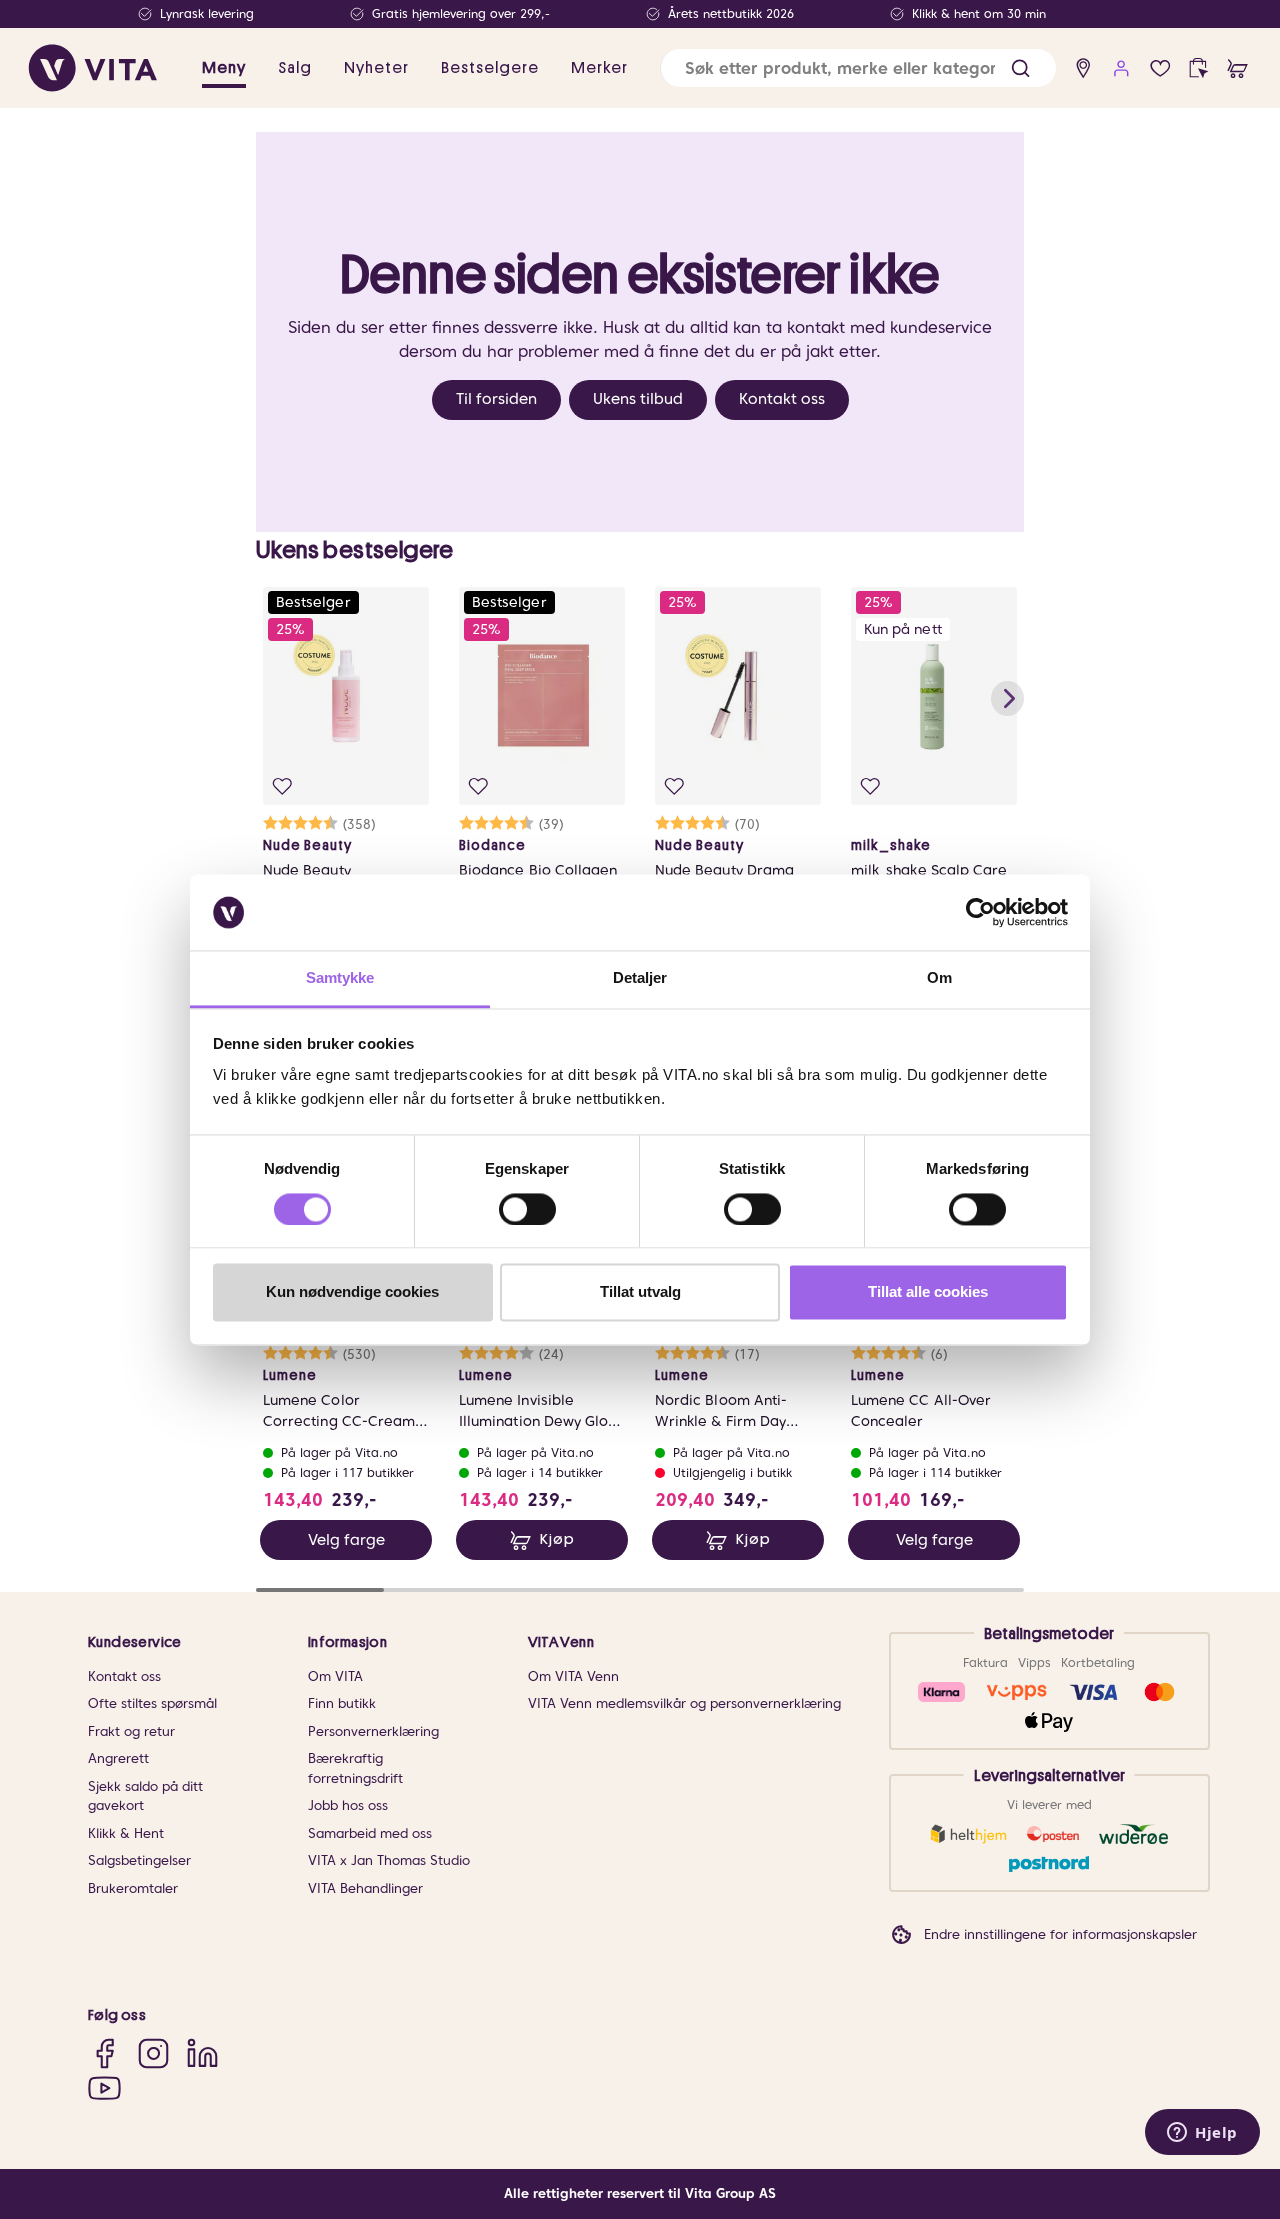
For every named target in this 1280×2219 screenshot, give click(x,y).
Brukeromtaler (133, 1888)
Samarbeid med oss (370, 1833)
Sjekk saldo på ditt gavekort (145, 1796)
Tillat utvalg (640, 1292)
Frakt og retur (131, 1731)
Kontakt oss (782, 399)
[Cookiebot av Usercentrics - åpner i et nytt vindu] (980, 912)
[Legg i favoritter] (282, 786)
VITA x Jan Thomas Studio (389, 1860)
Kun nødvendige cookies (352, 1292)
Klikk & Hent (126, 1833)
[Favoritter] (1160, 68)
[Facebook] (104, 2053)
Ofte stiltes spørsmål (152, 1703)
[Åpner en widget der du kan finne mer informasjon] (1202, 2134)
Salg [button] (295, 68)
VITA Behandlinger (365, 1888)
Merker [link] (599, 68)
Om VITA (335, 1676)
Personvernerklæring (373, 1731)
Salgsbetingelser (139, 1860)
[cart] (1237, 68)
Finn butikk (342, 1703)
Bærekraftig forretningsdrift (355, 1768)
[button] (1020, 68)
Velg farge (346, 1540)
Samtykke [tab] (340, 978)
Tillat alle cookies (928, 1292)
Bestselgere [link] (490, 68)
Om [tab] (939, 978)
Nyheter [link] (376, 68)
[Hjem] (93, 68)
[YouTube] (104, 2087)
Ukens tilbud (638, 399)
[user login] (1121, 68)
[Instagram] (153, 2053)
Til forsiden (496, 399)
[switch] (527, 1209)
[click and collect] (1198, 68)
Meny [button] (224, 68)
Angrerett (118, 1758)
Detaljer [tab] (640, 978)
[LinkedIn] (202, 2053)
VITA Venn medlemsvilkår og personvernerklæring (684, 1703)
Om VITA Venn (573, 1676)
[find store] (1083, 68)
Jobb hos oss (348, 1805)
